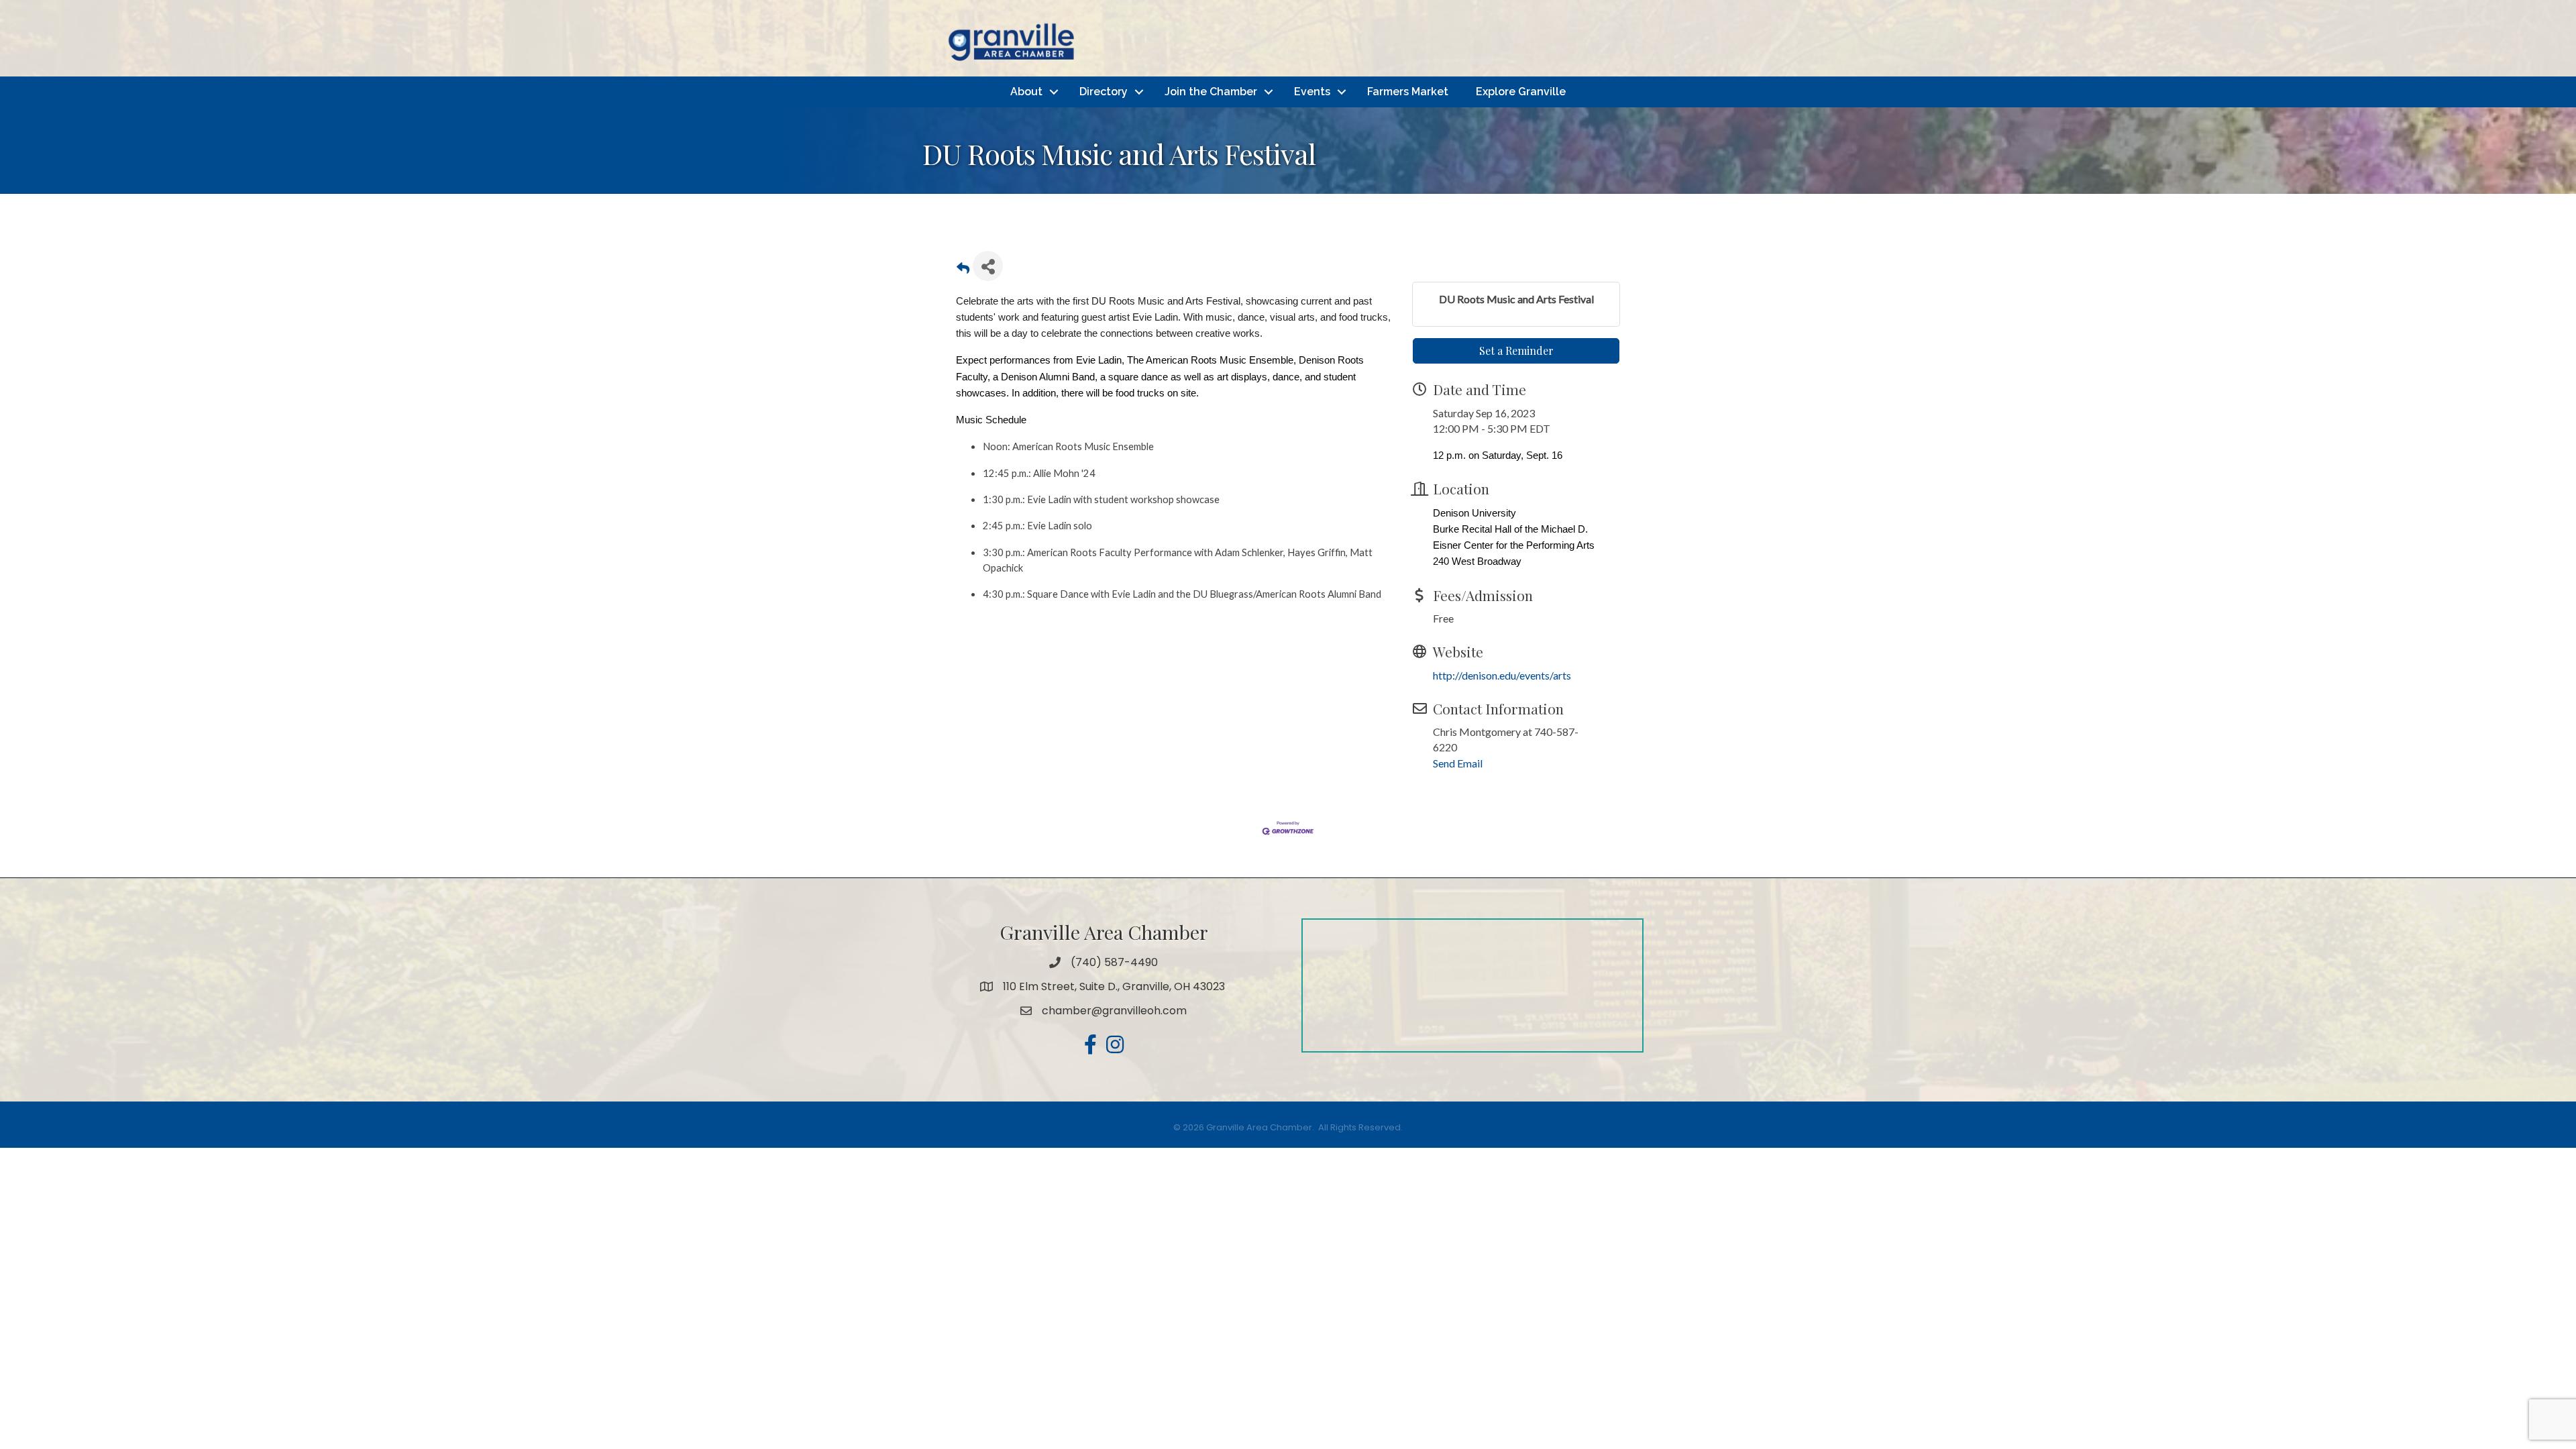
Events (1312, 92)
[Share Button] (988, 266)
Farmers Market (1408, 92)
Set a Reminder (1516, 351)
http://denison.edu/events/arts (1502, 675)
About (1026, 92)
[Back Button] (963, 270)
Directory (1104, 92)
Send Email (1458, 763)
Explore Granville (1521, 92)
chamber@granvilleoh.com (1114, 1011)
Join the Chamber (1211, 92)
